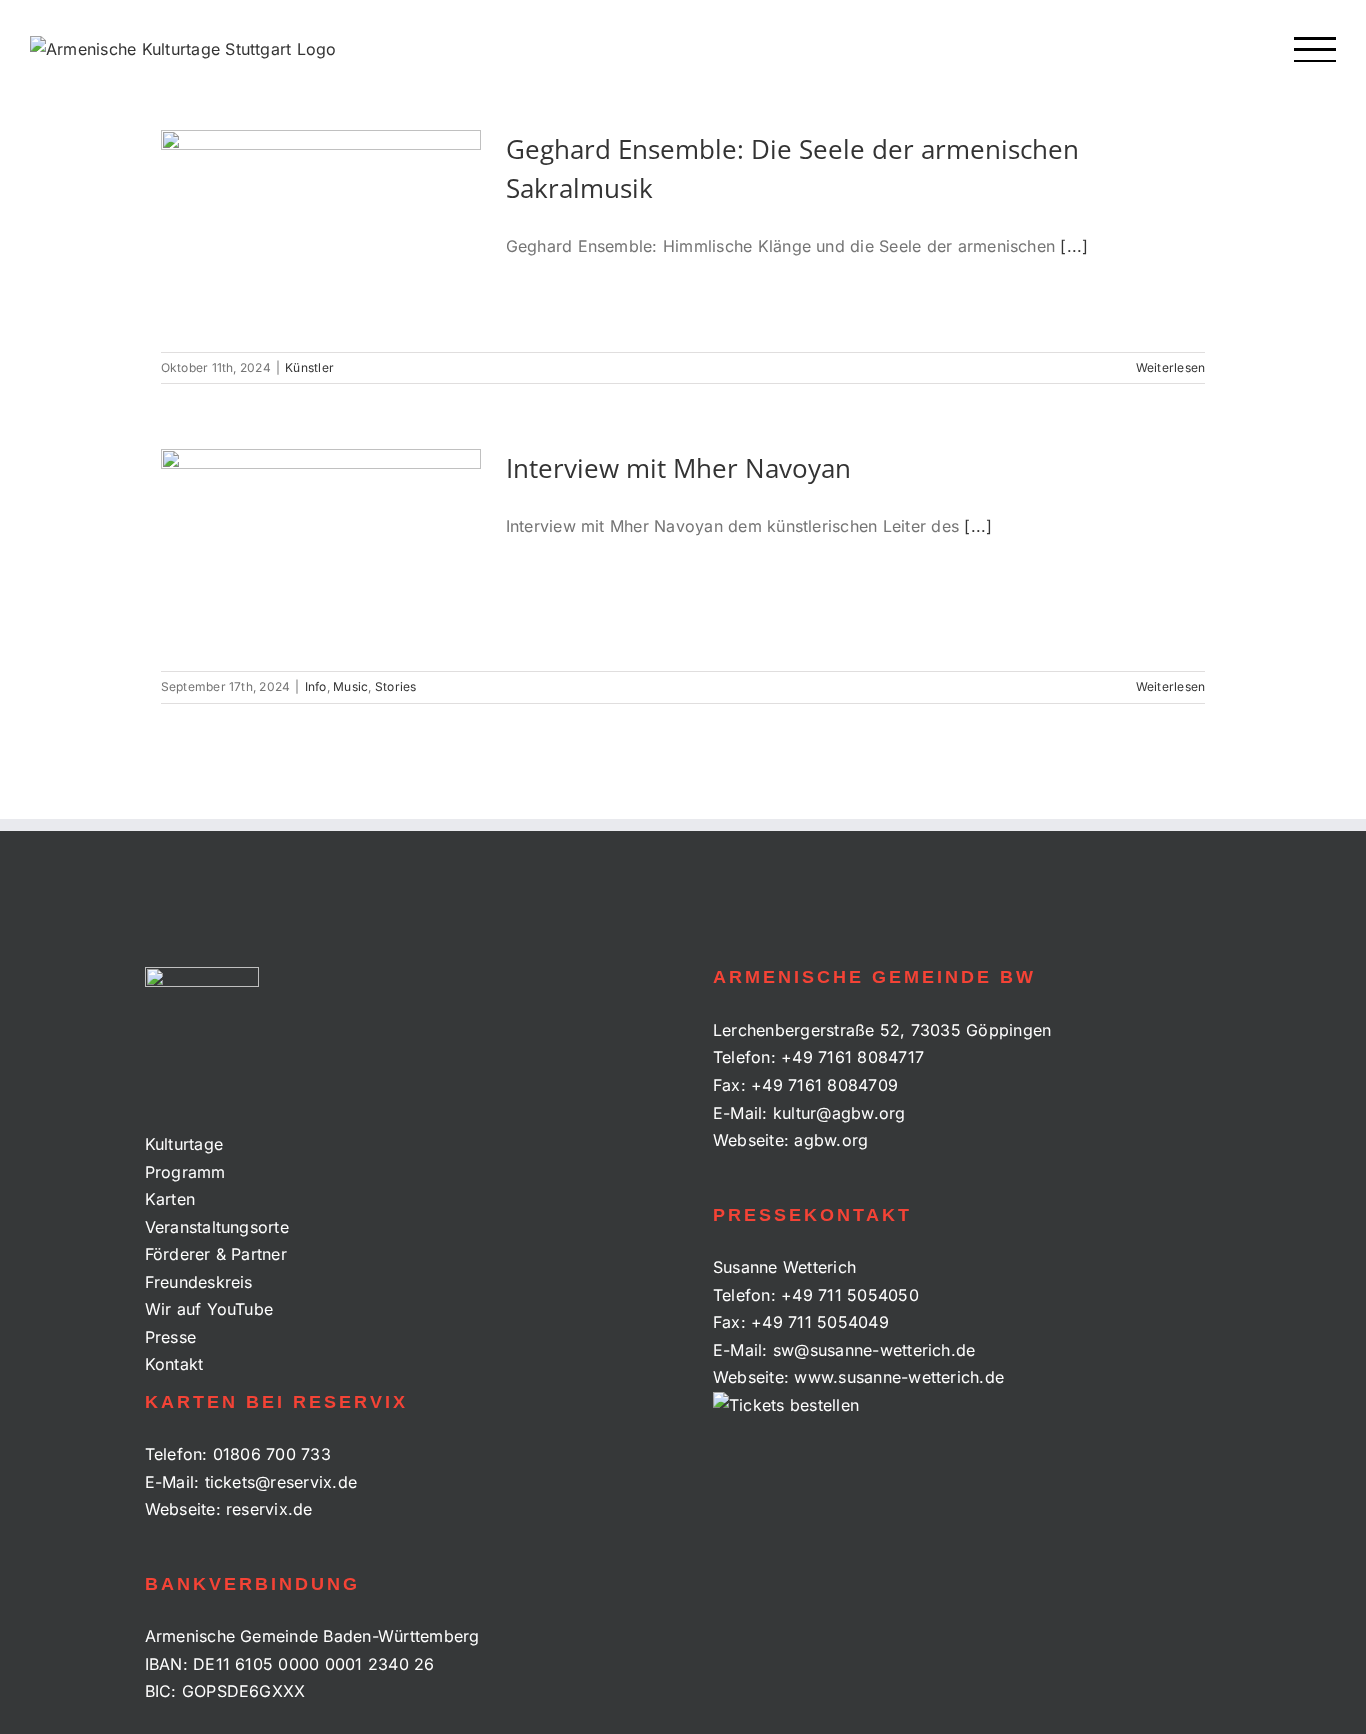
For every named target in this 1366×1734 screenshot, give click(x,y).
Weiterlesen (1171, 367)
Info (316, 686)
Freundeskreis (199, 1282)
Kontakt (174, 1364)
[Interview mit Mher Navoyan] (321, 550)
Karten (170, 1199)
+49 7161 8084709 (824, 1085)
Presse (170, 1337)
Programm (185, 1172)
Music (350, 686)
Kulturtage (184, 1144)
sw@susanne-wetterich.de (874, 1350)
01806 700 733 (272, 1454)
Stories (396, 686)
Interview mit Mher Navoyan (678, 468)
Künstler (309, 367)
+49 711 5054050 (850, 1295)
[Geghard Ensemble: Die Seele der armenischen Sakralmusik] (321, 231)
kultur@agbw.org (839, 1113)
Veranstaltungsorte (217, 1227)
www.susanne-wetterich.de (899, 1377)
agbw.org (831, 1140)
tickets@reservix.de (281, 1482)
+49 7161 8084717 (852, 1057)
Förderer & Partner (216, 1254)
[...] (1074, 246)
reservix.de (269, 1509)
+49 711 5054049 (820, 1322)
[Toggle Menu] (1315, 49)
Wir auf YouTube (209, 1309)
